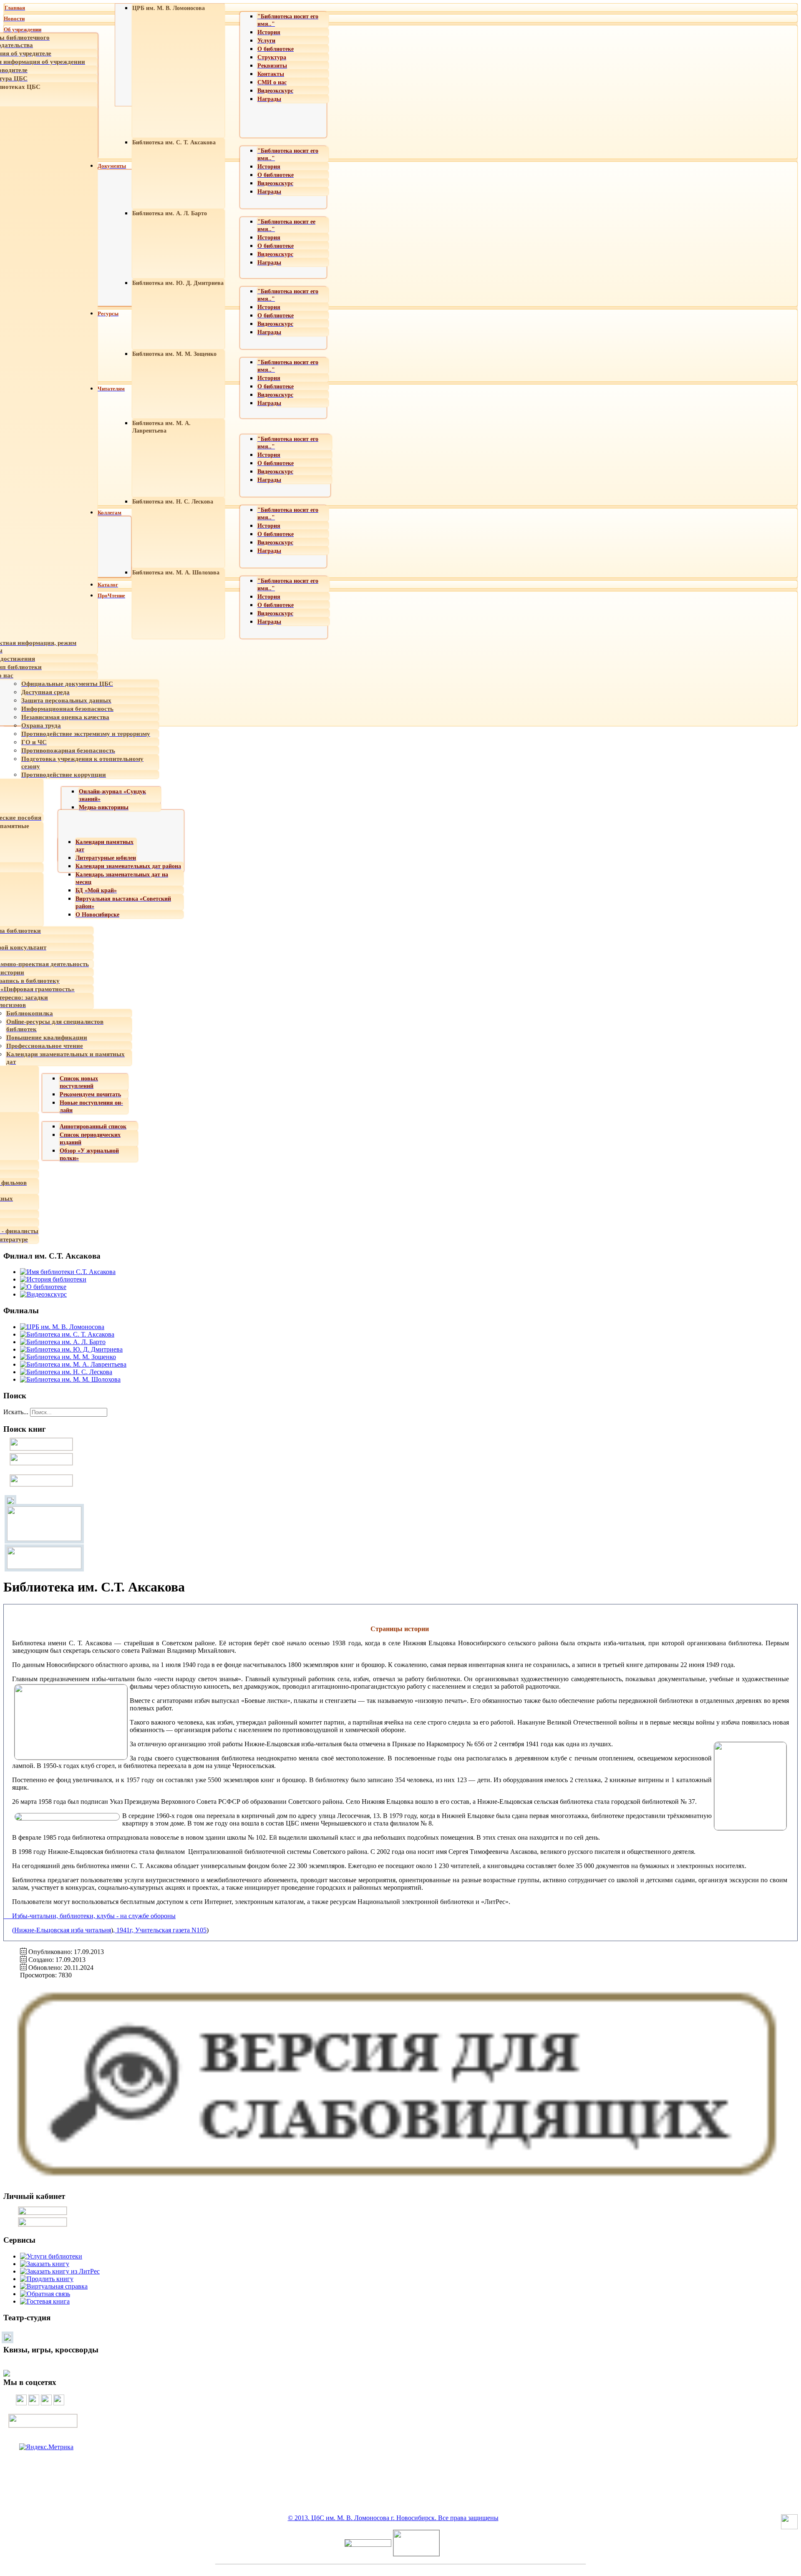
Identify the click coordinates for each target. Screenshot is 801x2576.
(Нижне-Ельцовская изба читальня (62, 1930)
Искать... (16, 1412)
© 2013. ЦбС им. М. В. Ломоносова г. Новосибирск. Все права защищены (393, 2518)
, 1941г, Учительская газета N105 (160, 1930)
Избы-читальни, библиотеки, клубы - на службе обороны (90, 1916)
